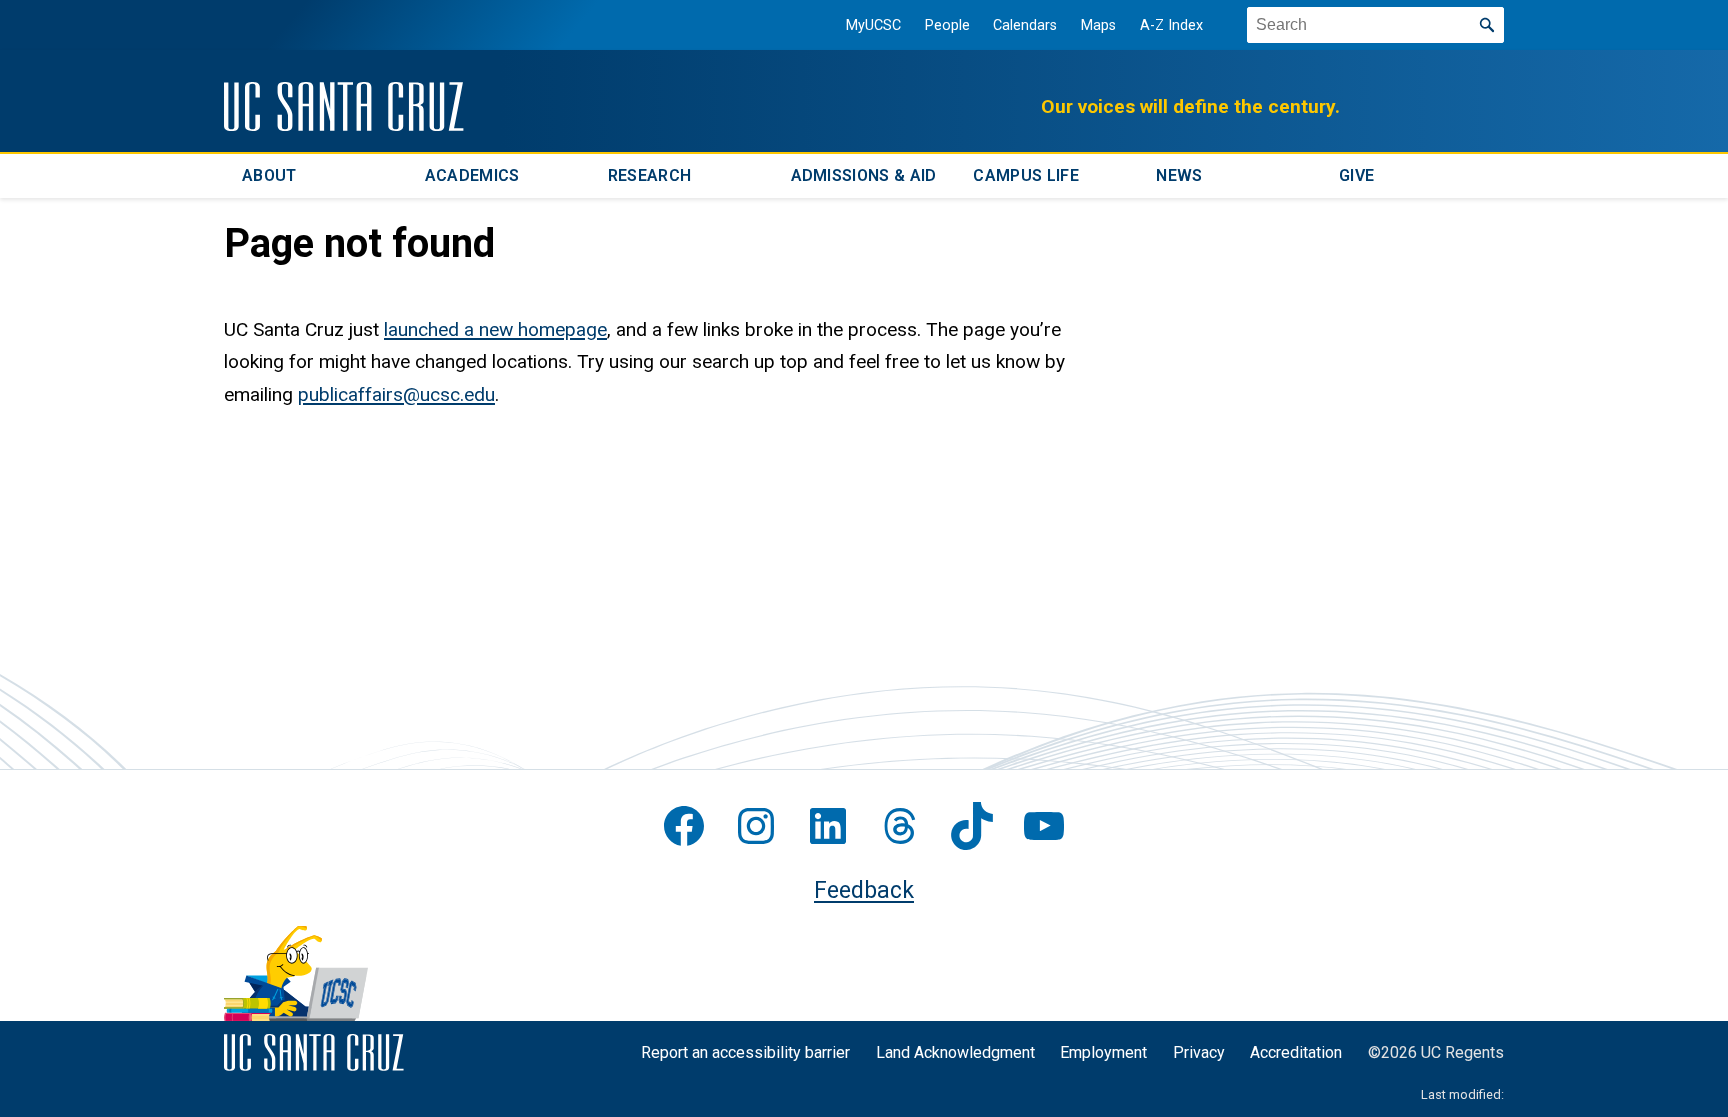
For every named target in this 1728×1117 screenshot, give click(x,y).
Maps (1098, 25)
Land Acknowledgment (955, 1052)
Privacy (1199, 1052)
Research (650, 175)
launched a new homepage (495, 329)
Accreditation (1296, 1052)
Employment (1103, 1052)
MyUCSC (873, 25)
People (947, 25)
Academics (472, 175)
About (269, 175)
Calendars (1025, 25)
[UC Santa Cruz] (344, 106)
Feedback (864, 890)
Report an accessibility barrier (745, 1052)
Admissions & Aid (864, 175)
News (1179, 175)
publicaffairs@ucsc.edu (396, 394)
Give (1356, 175)
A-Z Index (1171, 25)
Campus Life (1026, 175)
